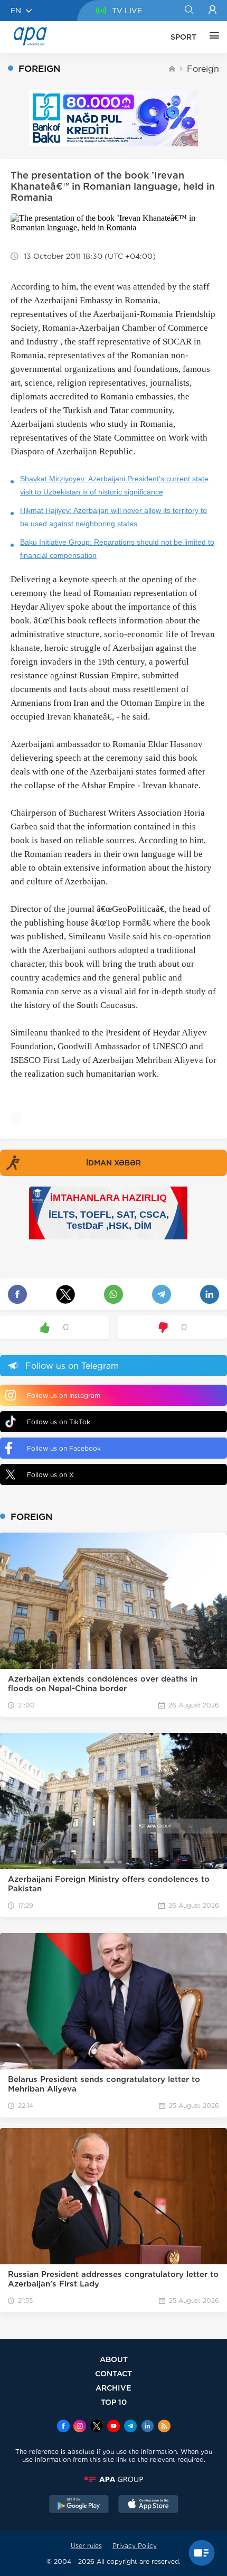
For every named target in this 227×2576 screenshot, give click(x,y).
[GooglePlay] (79, 2505)
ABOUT (114, 2359)
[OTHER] (212, 37)
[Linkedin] (147, 2427)
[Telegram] (130, 2427)
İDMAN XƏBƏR (113, 1163)
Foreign (203, 69)
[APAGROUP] (113, 2479)
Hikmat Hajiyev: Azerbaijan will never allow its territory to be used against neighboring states (113, 517)
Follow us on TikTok (59, 1422)
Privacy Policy (135, 2546)
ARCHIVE (113, 2388)
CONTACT (113, 2373)
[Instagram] (80, 2427)
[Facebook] (63, 2427)
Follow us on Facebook (64, 1448)
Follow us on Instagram (64, 1396)
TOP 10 (114, 2402)
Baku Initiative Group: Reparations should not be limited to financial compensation (117, 549)
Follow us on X (50, 1475)
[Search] (189, 11)
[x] (97, 2427)
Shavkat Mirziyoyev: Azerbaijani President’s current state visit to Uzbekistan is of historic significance (114, 485)
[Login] (212, 11)
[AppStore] (148, 2505)
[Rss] (164, 2427)
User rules (86, 2546)
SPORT (183, 37)
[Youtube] (113, 2427)
